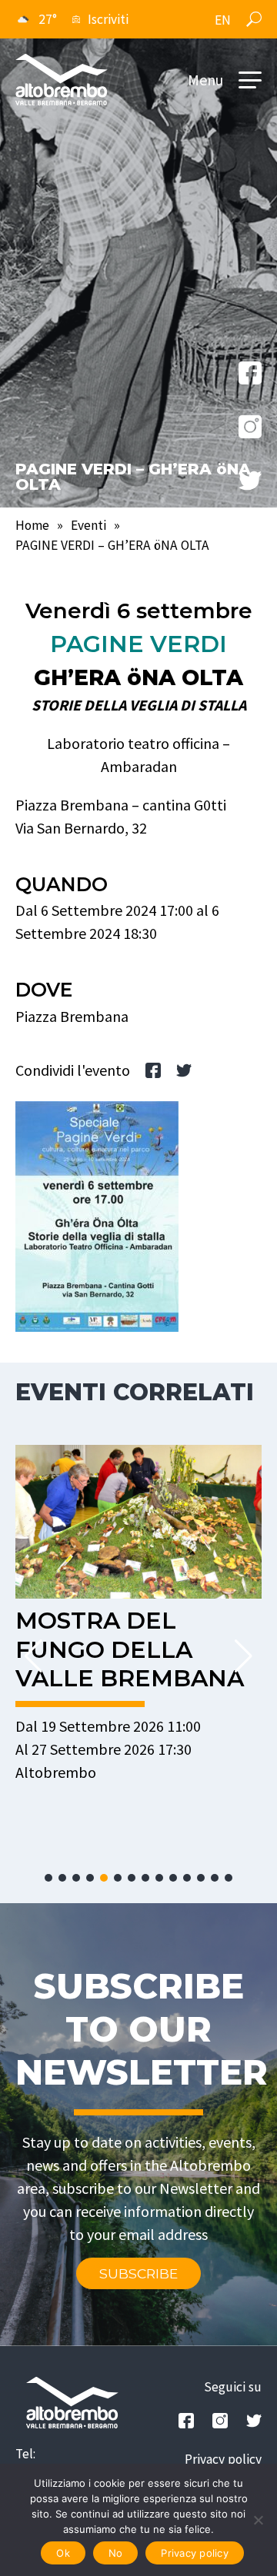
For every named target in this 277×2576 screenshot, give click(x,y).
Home (32, 525)
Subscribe (138, 2273)
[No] (258, 2520)
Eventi (88, 525)
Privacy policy (223, 2459)
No (116, 2553)
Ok (63, 2553)
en (223, 20)
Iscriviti (108, 19)
